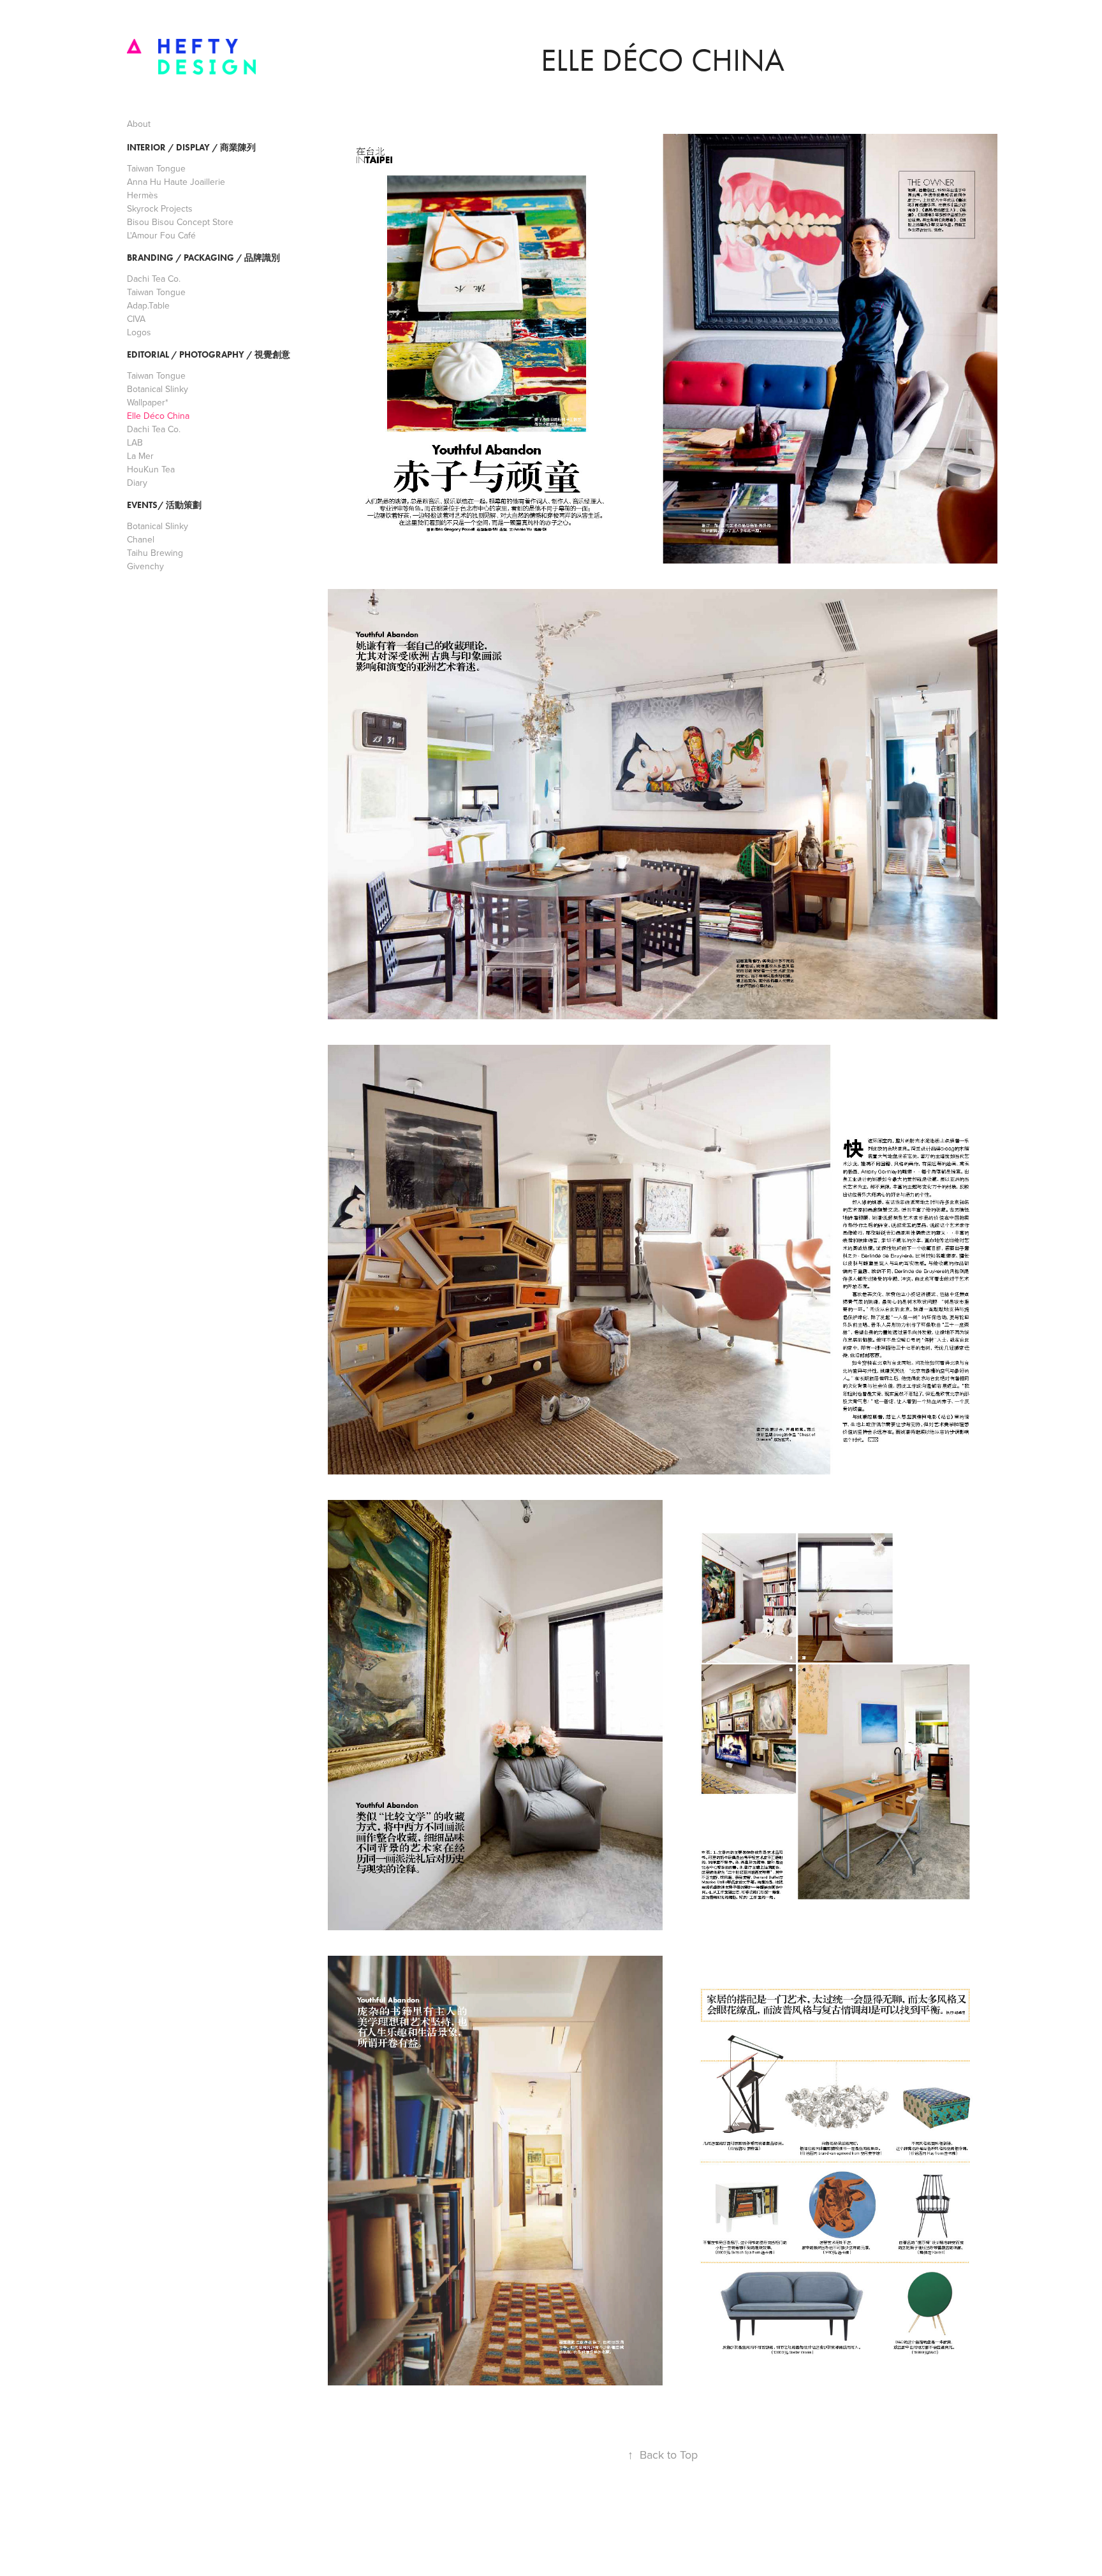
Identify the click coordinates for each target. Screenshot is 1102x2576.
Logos (139, 332)
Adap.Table (148, 305)
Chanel (141, 539)
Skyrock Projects (160, 208)
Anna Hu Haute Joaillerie (176, 182)
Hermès (143, 195)
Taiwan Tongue (156, 168)
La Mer (140, 456)
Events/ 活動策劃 (164, 505)
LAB (135, 442)
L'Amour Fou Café (161, 235)
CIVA (136, 319)
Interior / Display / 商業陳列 (191, 148)
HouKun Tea (151, 469)
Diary (137, 483)
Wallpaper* (148, 402)
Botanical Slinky (158, 389)
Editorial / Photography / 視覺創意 (209, 355)
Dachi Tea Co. (154, 279)
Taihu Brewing (155, 553)
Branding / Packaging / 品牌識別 (203, 258)
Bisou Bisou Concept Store (180, 222)
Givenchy (145, 566)
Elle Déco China (158, 416)
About (139, 124)
